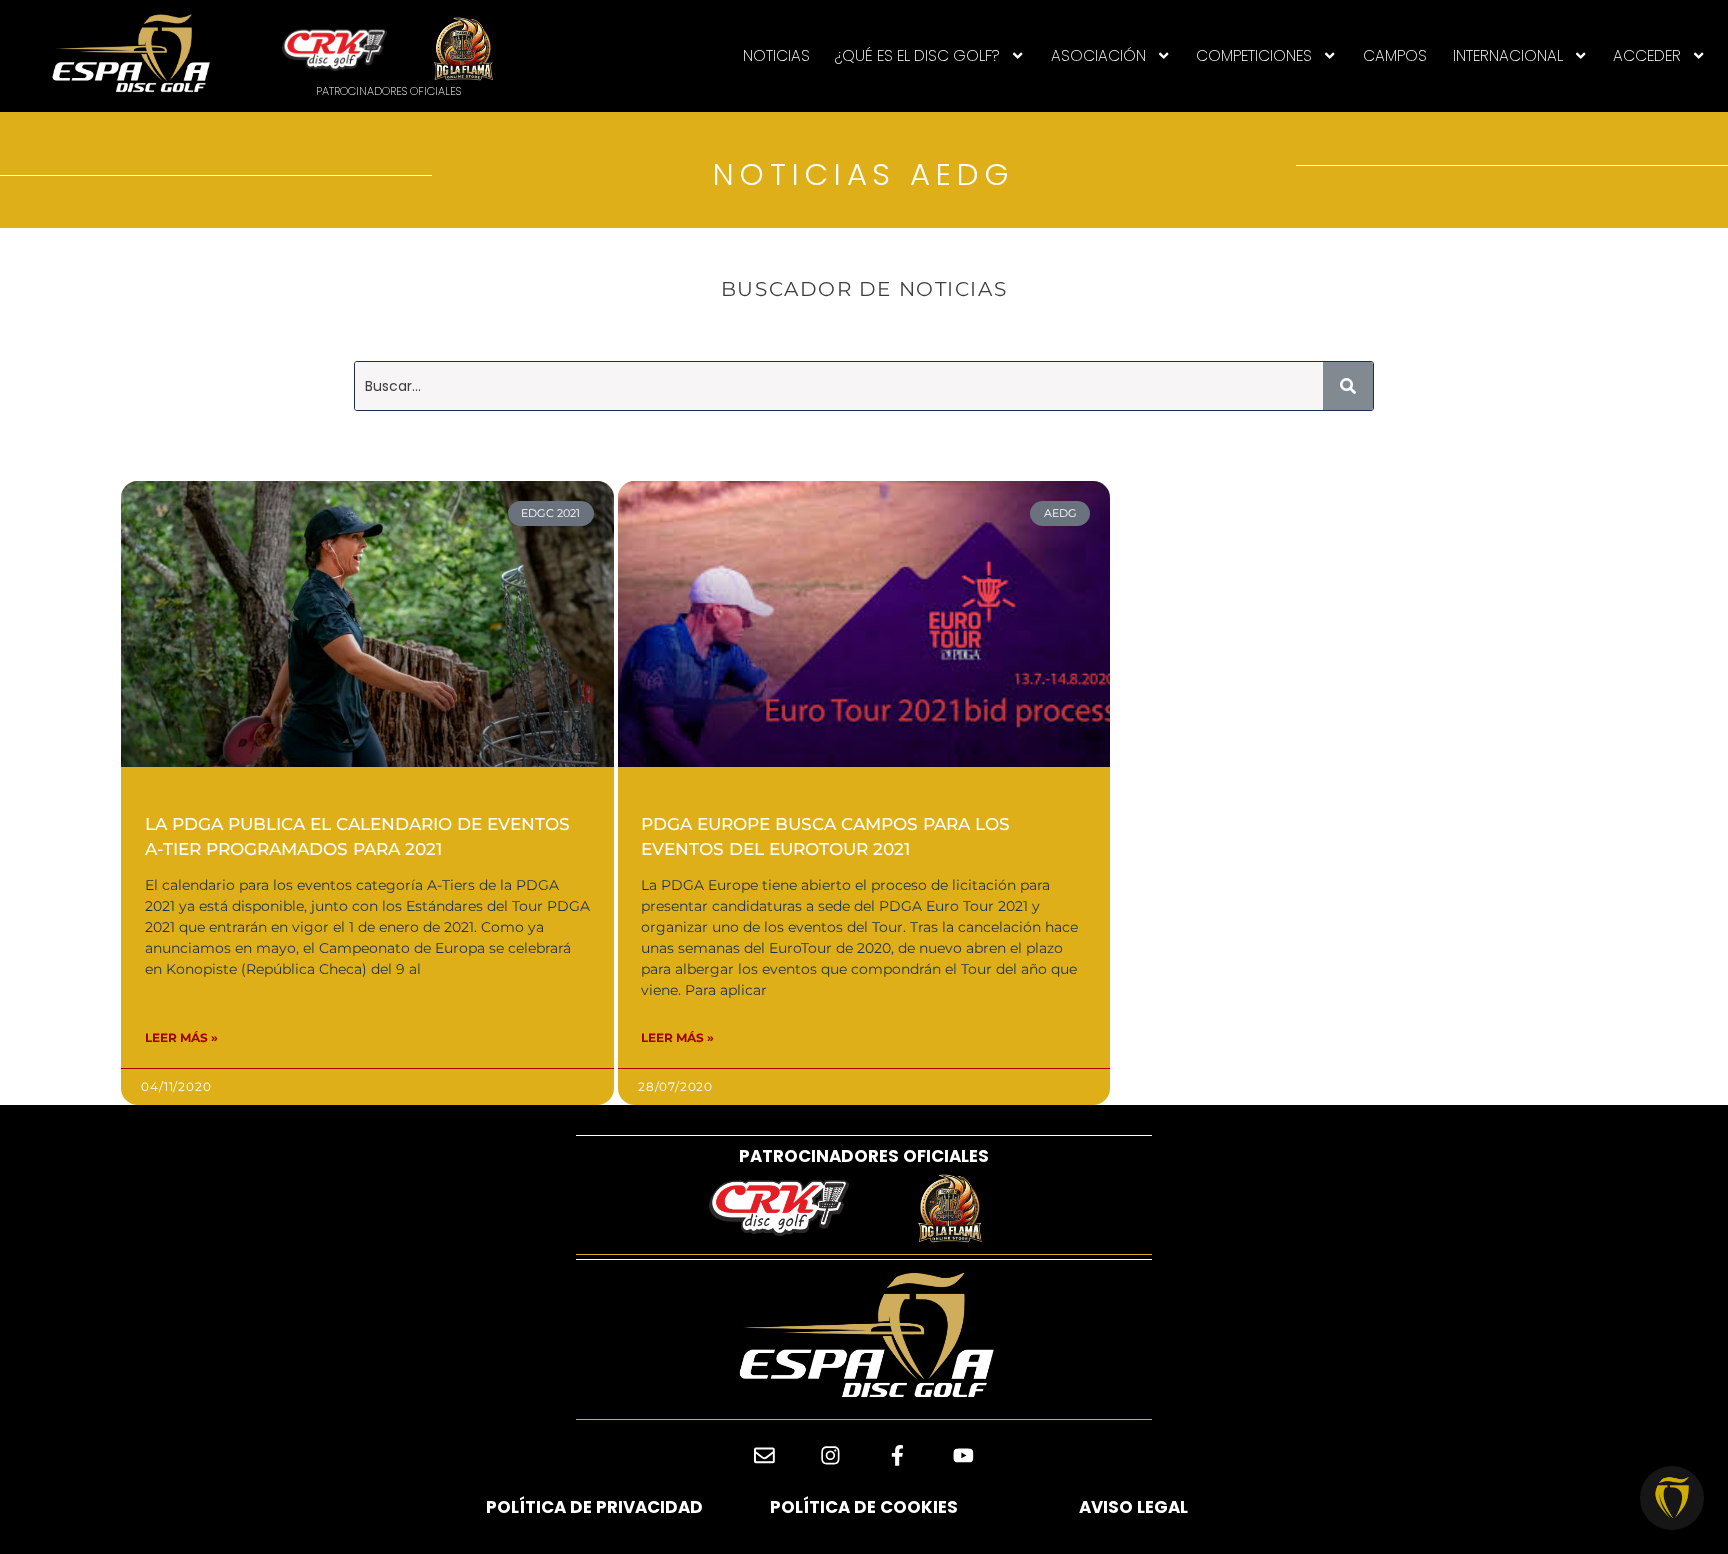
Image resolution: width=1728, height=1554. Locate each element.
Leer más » (181, 1037)
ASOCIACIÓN (1098, 55)
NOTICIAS (776, 55)
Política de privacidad (594, 1507)
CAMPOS (1395, 55)
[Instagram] (830, 1455)
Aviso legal (1133, 1507)
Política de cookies (864, 1507)
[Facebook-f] (897, 1455)
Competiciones (1254, 55)
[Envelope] (764, 1455)
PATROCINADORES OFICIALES (864, 1156)
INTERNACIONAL (1508, 55)
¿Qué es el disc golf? (917, 55)
